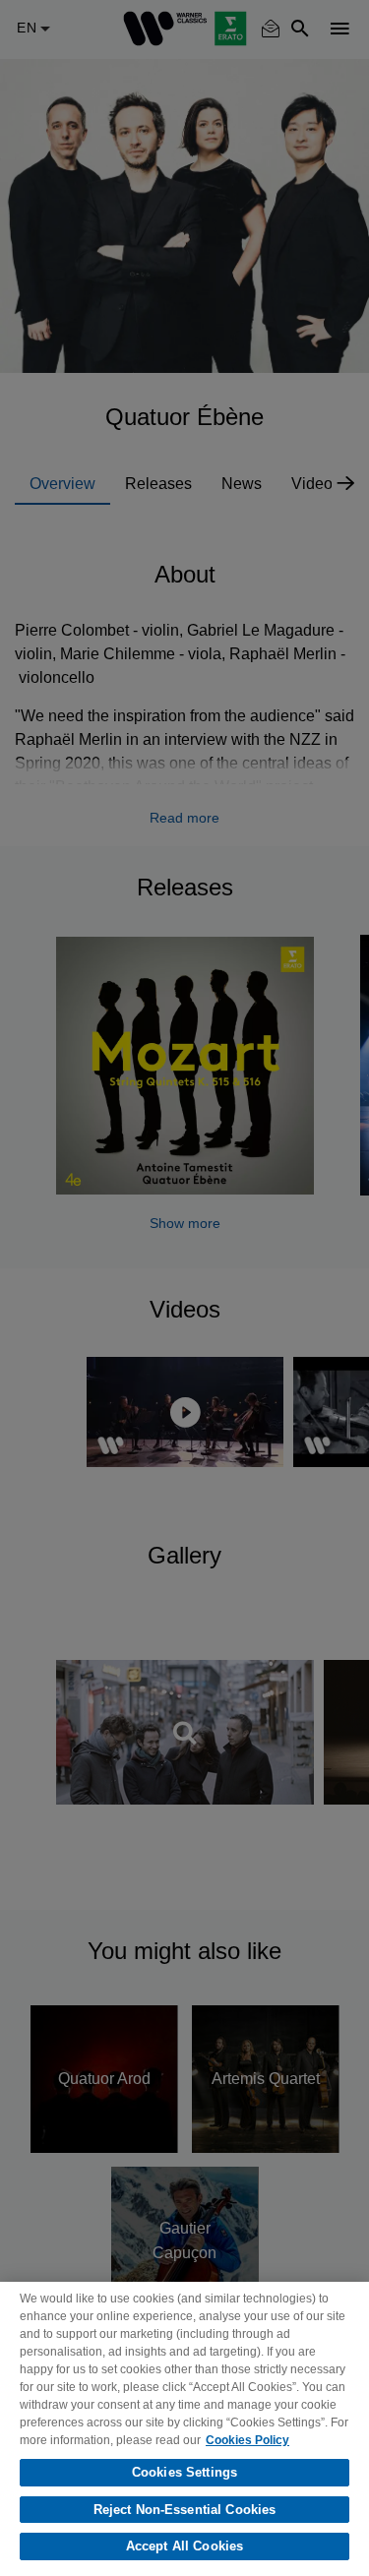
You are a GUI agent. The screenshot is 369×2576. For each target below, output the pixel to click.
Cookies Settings (184, 2472)
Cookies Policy (247, 2440)
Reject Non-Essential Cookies (185, 2510)
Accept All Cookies (184, 2546)
